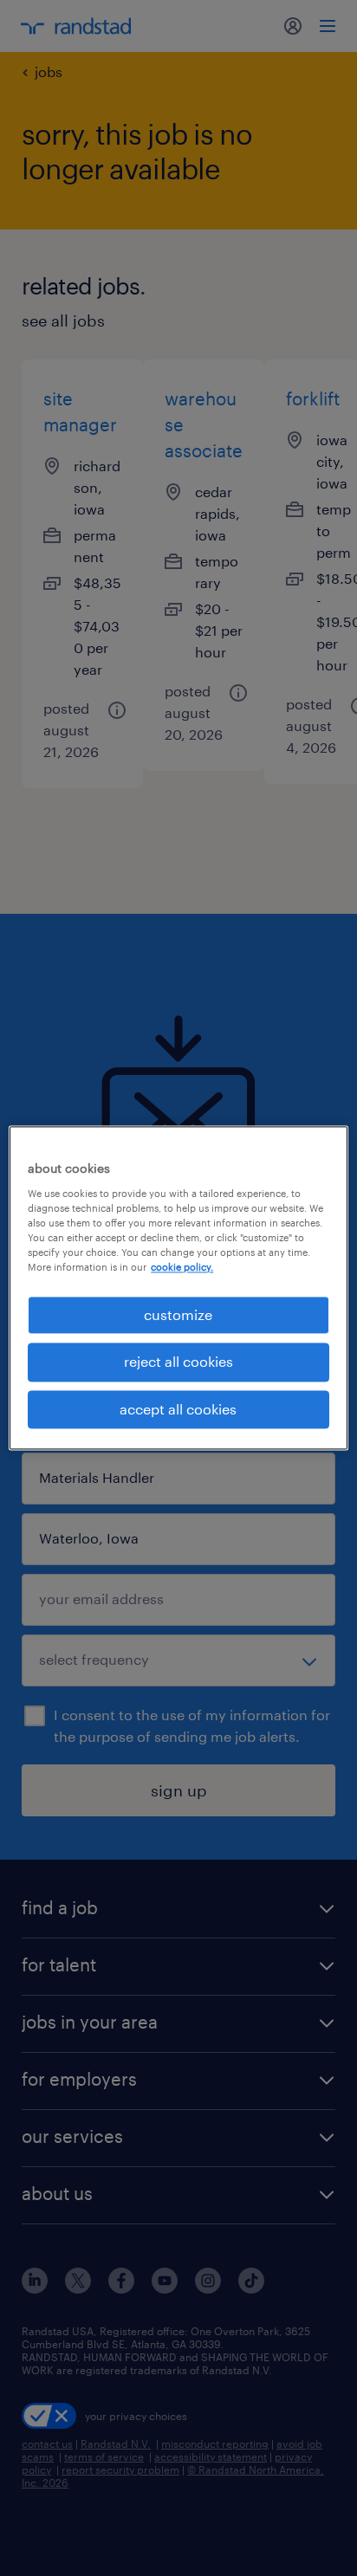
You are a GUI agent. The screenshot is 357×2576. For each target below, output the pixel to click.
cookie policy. (182, 1267)
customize (178, 1314)
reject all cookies (178, 1362)
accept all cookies (178, 1409)
